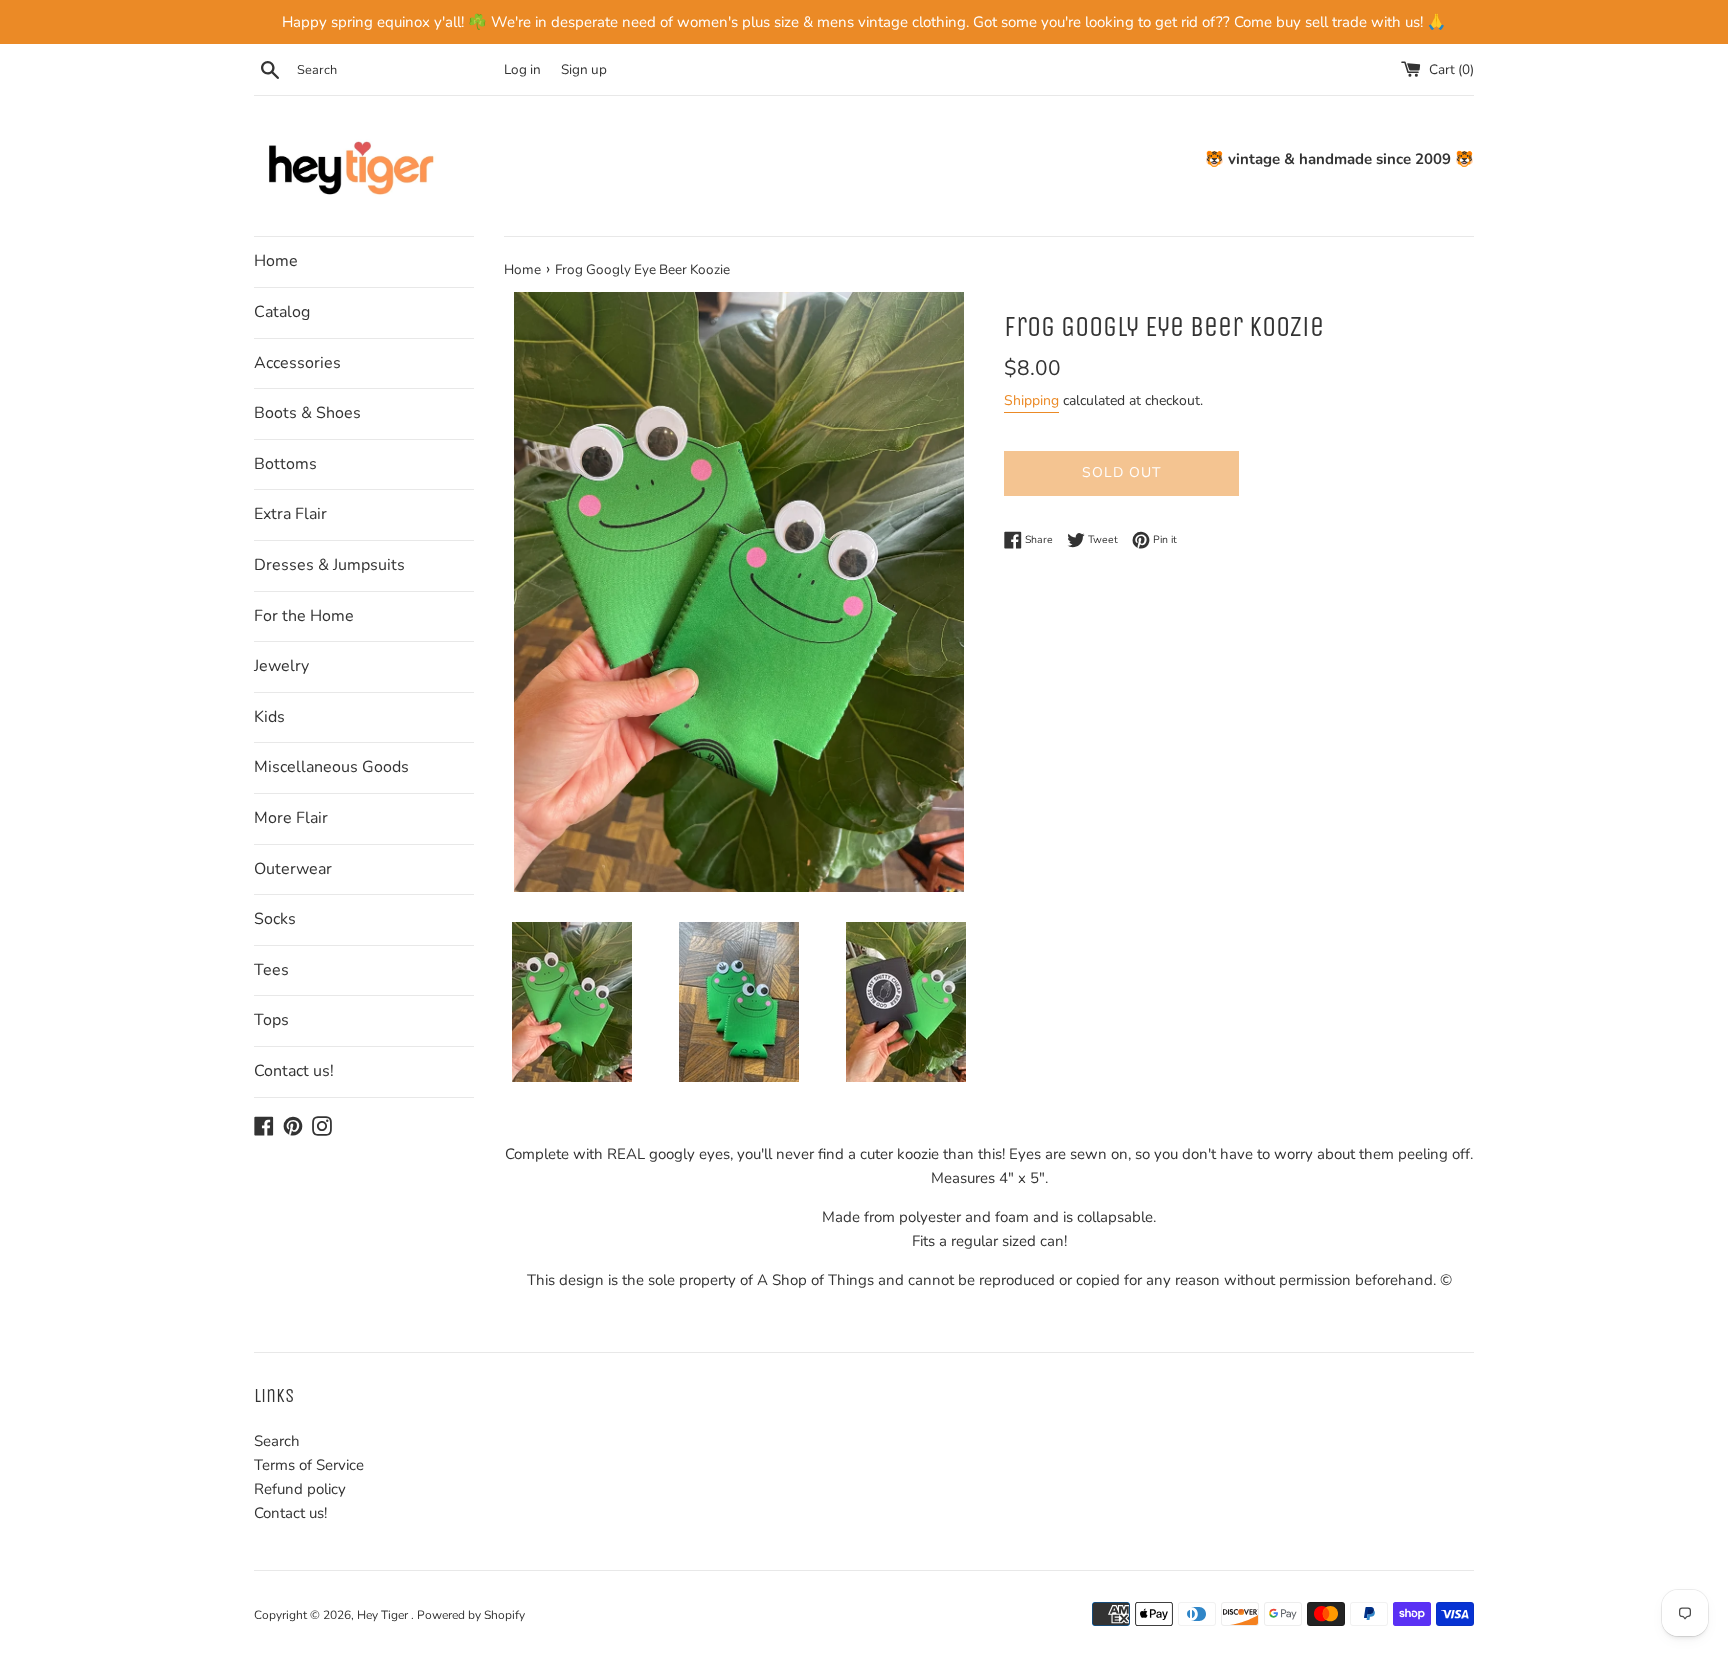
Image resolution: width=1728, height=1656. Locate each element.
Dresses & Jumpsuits (329, 565)
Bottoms (285, 464)
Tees (271, 970)
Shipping (1031, 400)
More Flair (291, 818)
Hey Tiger (384, 1615)
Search (277, 1441)
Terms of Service (309, 1465)
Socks (275, 919)
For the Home (304, 616)
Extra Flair (290, 514)
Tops (271, 1020)
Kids (269, 717)
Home (276, 261)
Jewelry (281, 666)
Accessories (297, 363)
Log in (522, 69)
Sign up (584, 69)
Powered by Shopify (471, 1615)
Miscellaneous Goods (331, 767)
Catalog (282, 312)
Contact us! (294, 1071)
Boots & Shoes (307, 413)
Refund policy (300, 1489)
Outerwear (293, 869)
